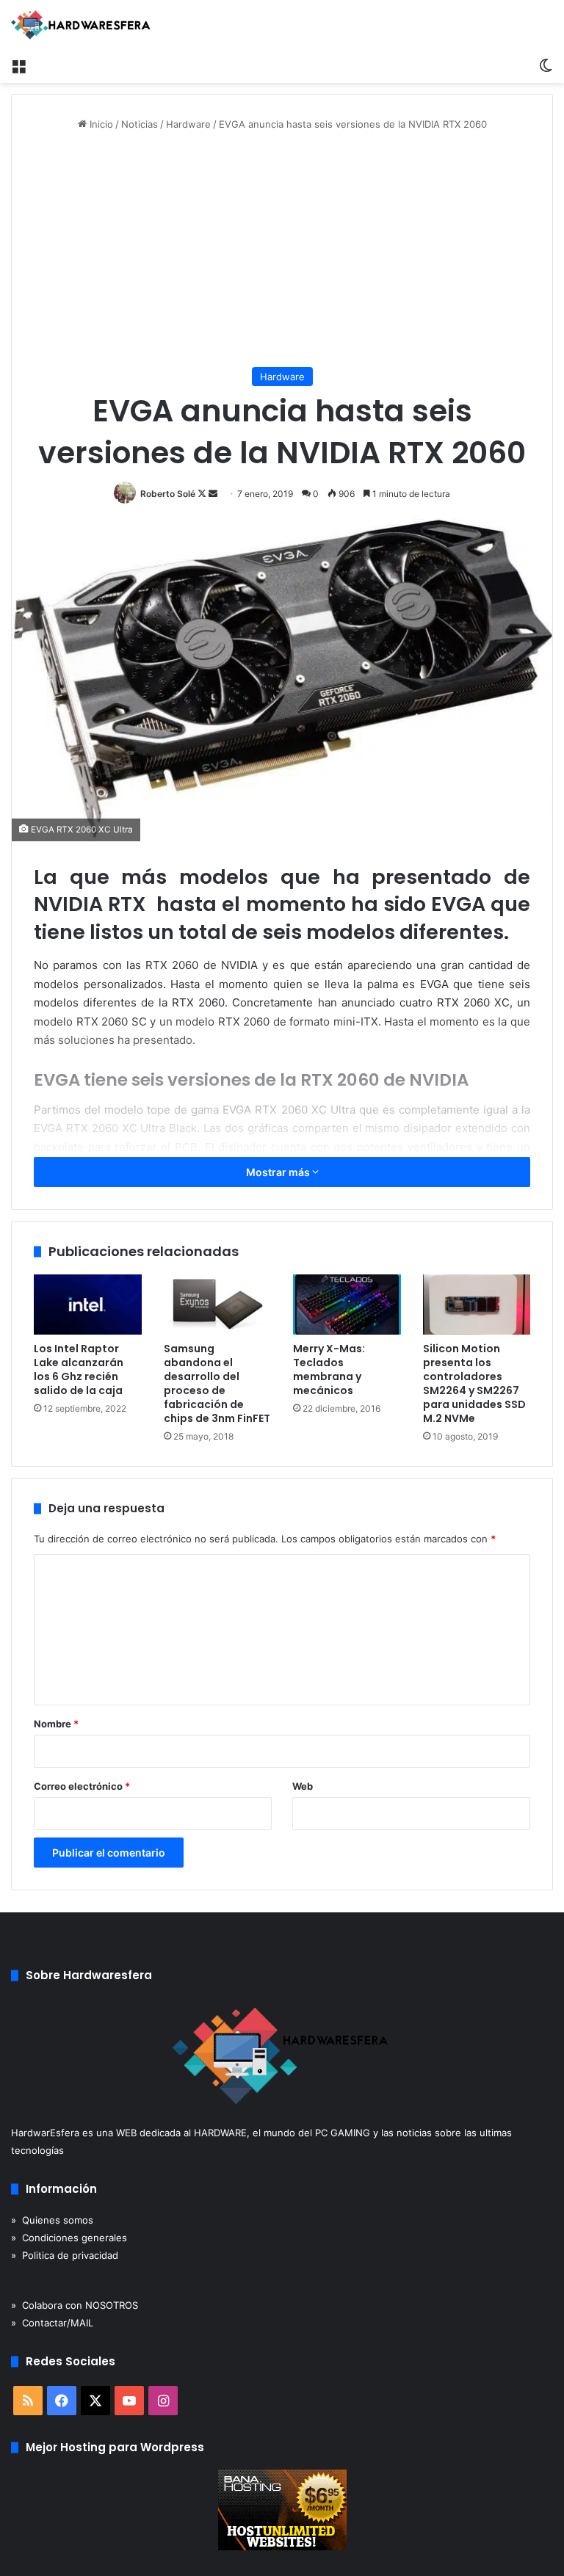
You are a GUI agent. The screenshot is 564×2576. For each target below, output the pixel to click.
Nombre (56, 1724)
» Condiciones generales (69, 2238)
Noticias (140, 124)
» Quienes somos (52, 2220)
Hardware (188, 124)
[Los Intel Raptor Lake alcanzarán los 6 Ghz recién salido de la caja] (88, 1305)
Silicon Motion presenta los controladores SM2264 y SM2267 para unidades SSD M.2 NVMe (474, 1383)
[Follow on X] (203, 494)
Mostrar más (279, 1172)
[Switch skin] (546, 65)
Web (303, 1786)
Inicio (100, 124)
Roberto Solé (168, 494)
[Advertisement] (282, 250)
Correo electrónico (82, 1786)
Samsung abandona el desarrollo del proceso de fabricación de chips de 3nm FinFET (217, 1383)
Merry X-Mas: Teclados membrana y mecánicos (329, 1369)
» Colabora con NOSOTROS (75, 2305)
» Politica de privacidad (65, 2255)
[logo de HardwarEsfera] (81, 25)
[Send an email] (213, 494)
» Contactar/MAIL (52, 2323)
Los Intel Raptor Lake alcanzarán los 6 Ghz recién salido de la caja (79, 1369)
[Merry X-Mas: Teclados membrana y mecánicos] (347, 1305)
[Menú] (18, 65)
